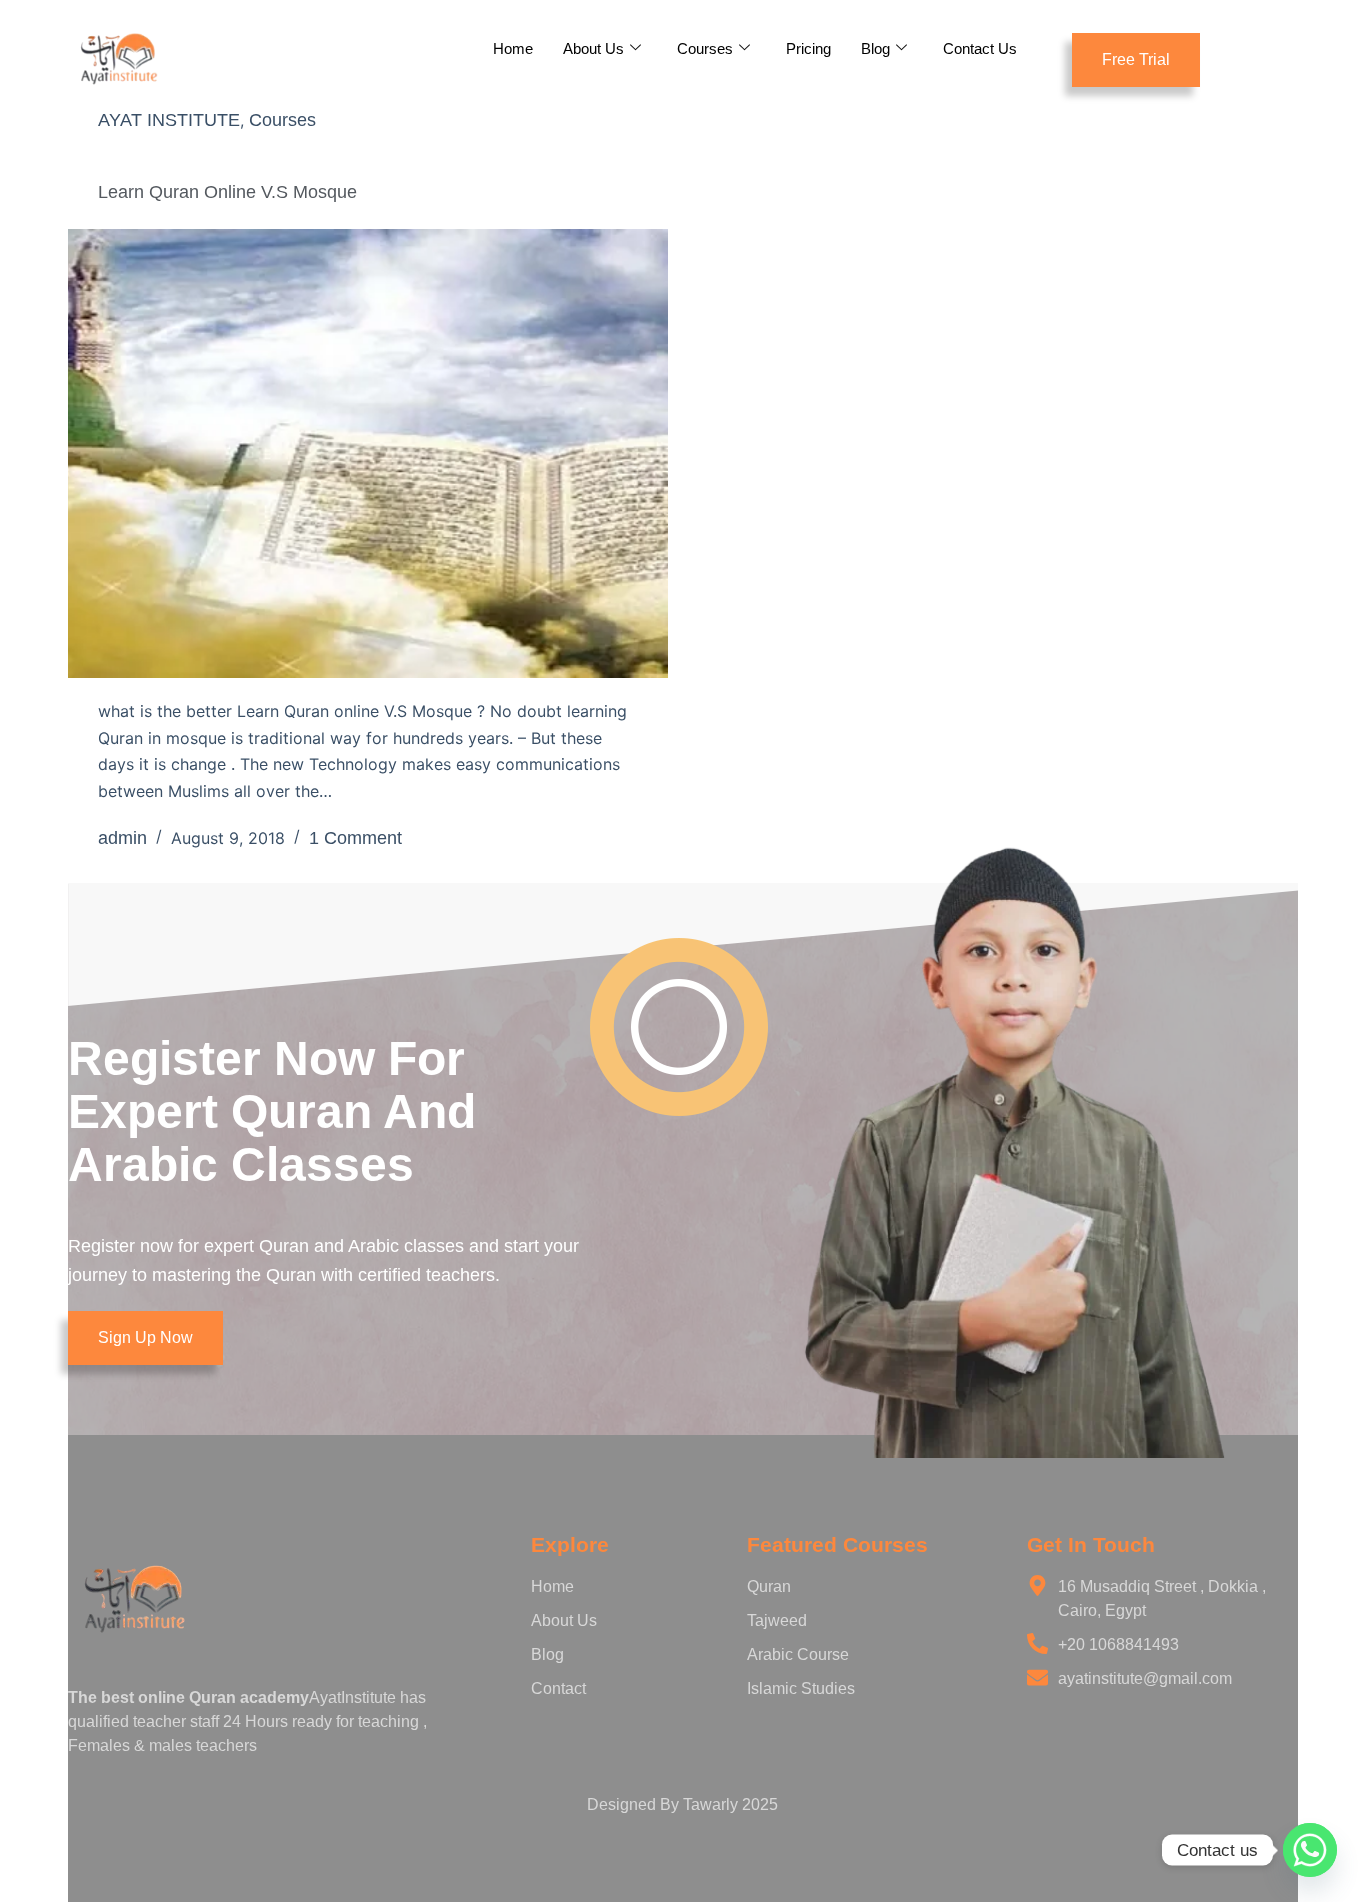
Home (513, 48)
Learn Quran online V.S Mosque (227, 192)
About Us (593, 48)
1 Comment (355, 838)
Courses (705, 48)
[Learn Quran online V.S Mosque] (368, 454)
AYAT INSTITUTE (169, 120)
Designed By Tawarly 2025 (682, 1804)
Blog (875, 48)
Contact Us (980, 48)
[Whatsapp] (1310, 1850)
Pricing (808, 48)
